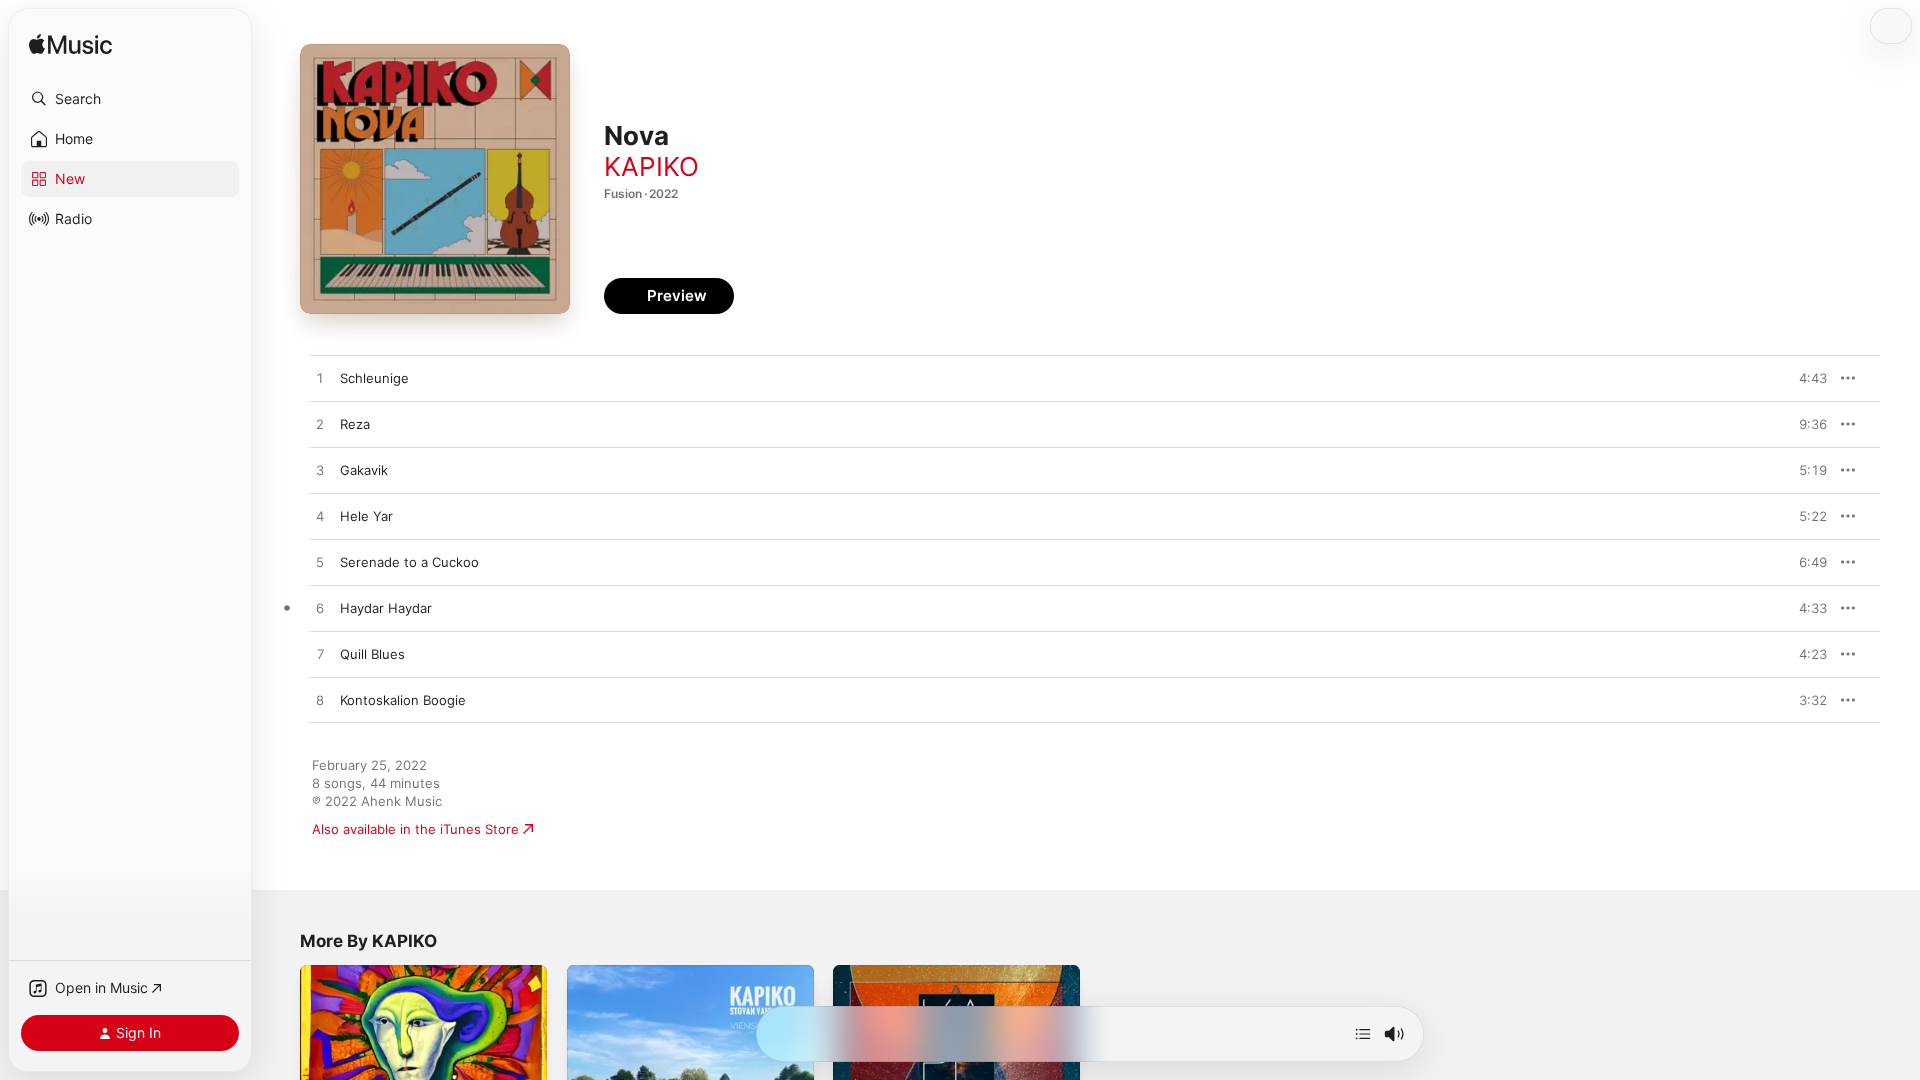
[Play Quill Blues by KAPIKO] (320, 655)
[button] (130, 99)
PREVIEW (1805, 378)
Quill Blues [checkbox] (372, 654)
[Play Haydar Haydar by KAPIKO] (320, 609)
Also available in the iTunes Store (415, 829)
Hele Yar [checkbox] (366, 516)
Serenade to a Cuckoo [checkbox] (409, 562)
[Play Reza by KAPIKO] (320, 425)
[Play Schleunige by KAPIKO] (320, 379)
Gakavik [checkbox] (364, 470)
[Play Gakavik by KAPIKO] (320, 471)
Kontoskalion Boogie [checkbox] (403, 700)
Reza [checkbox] (355, 424)
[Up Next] (1363, 1034)
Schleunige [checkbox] (374, 378)
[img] (70, 45)
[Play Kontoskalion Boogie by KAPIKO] (320, 701)
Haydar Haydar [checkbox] (386, 608)
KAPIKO (651, 166)
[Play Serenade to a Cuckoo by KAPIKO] (320, 563)
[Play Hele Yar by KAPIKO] (320, 517)
